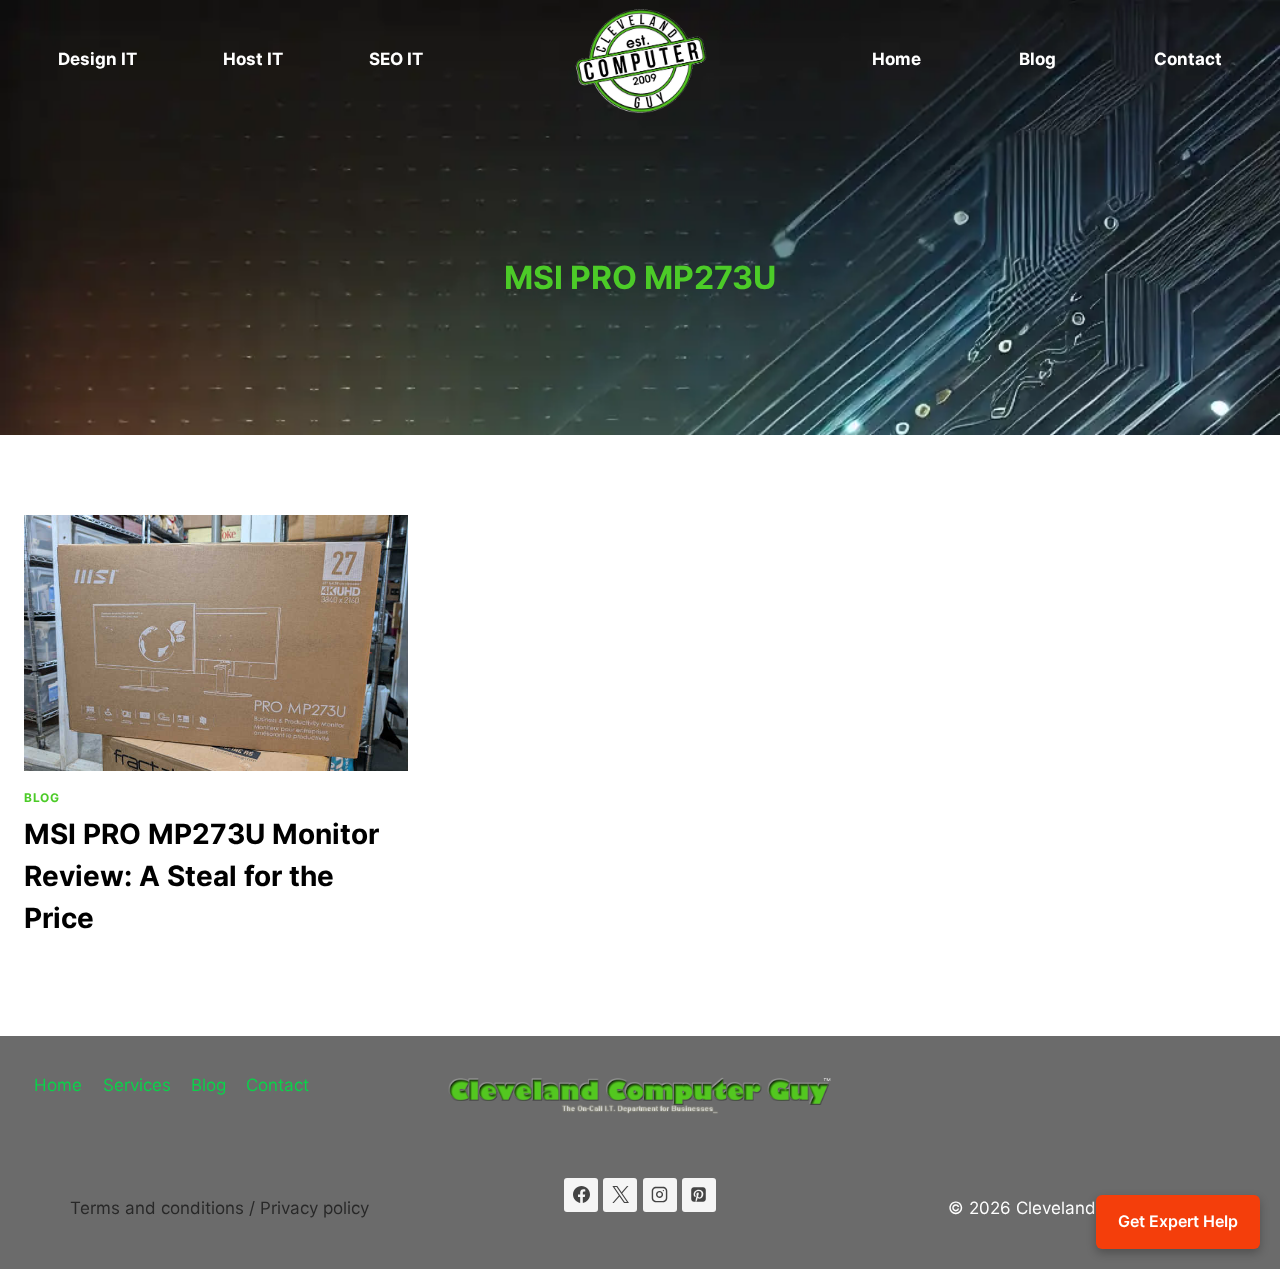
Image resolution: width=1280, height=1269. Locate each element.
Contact (1188, 59)
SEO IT (396, 59)
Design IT (97, 59)
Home (896, 59)
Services (137, 1085)
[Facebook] (581, 1195)
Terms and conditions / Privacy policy (219, 1208)
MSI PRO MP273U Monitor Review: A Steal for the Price (201, 876)
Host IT (253, 59)
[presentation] (216, 643)
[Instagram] (660, 1195)
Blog (1037, 59)
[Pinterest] (699, 1195)
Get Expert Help (1178, 1221)
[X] (620, 1195)
